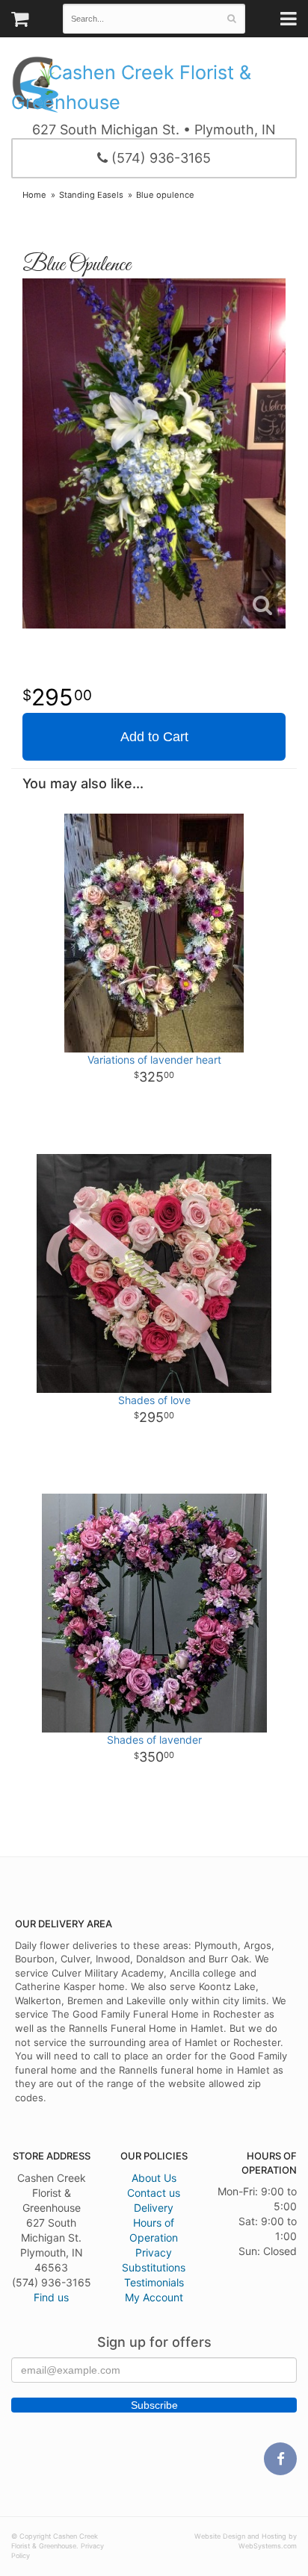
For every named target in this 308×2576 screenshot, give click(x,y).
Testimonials (154, 2282)
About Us (154, 2178)
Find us (51, 2297)
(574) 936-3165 (159, 158)
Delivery (154, 2208)
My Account (154, 2297)
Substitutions (154, 2267)
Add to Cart (154, 737)
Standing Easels (91, 195)
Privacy (154, 2252)
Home (34, 195)
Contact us (154, 2193)
